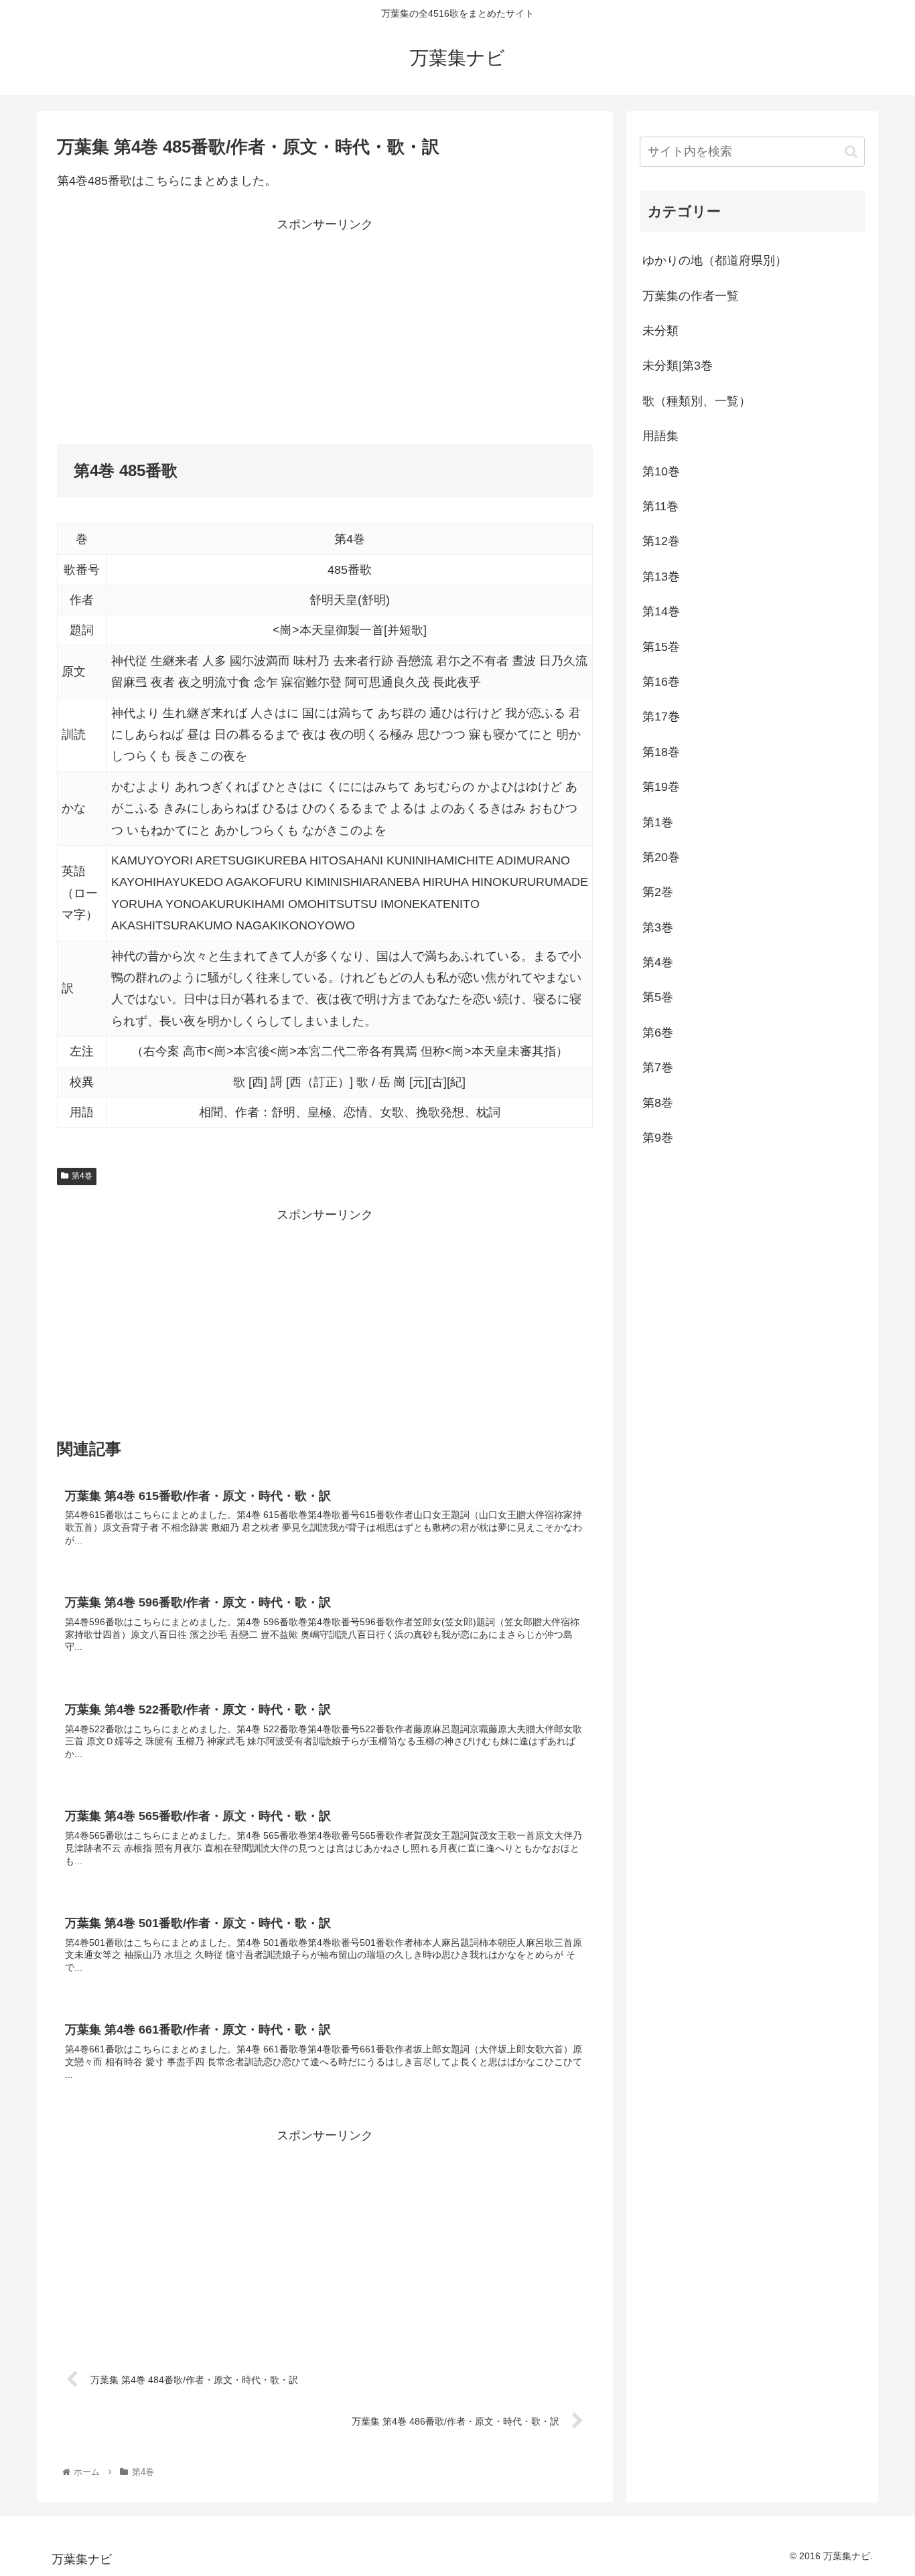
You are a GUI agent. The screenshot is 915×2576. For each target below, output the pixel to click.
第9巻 (658, 1138)
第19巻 (661, 787)
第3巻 (658, 927)
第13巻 (661, 577)
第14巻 (661, 611)
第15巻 (661, 647)
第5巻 (658, 997)
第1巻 (658, 822)
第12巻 (661, 541)
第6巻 (658, 1033)
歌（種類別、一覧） (697, 401)
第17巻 (661, 716)
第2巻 (658, 892)
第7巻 (658, 1067)
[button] (851, 152)
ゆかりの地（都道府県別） (715, 260)
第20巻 (661, 857)
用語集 (660, 436)
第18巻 (661, 752)
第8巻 (658, 1103)
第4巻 (82, 1176)
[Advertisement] (191, 329)
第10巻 (661, 471)
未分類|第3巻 (678, 366)
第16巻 (661, 682)
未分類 (660, 331)
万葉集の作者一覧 (691, 296)
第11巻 (660, 506)
